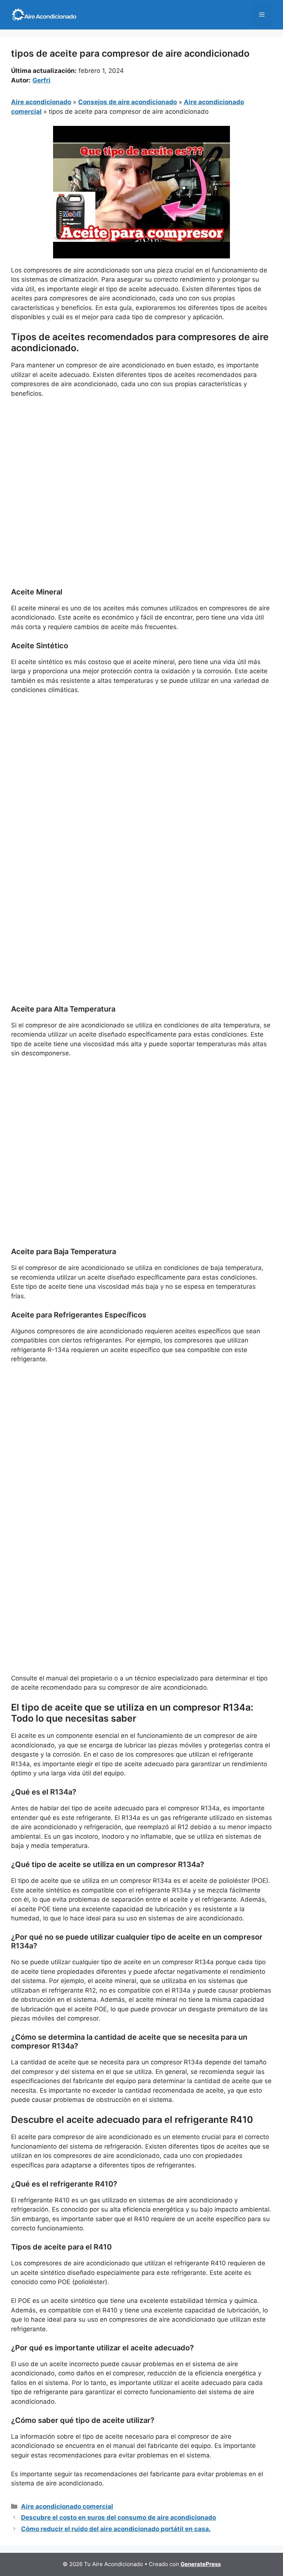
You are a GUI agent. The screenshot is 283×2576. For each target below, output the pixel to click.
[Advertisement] (141, 459)
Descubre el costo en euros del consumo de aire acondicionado (118, 2517)
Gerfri (41, 80)
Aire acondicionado (41, 102)
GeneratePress (201, 2564)
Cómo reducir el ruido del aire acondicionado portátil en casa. (116, 2529)
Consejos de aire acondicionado (127, 102)
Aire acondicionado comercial (67, 2506)
